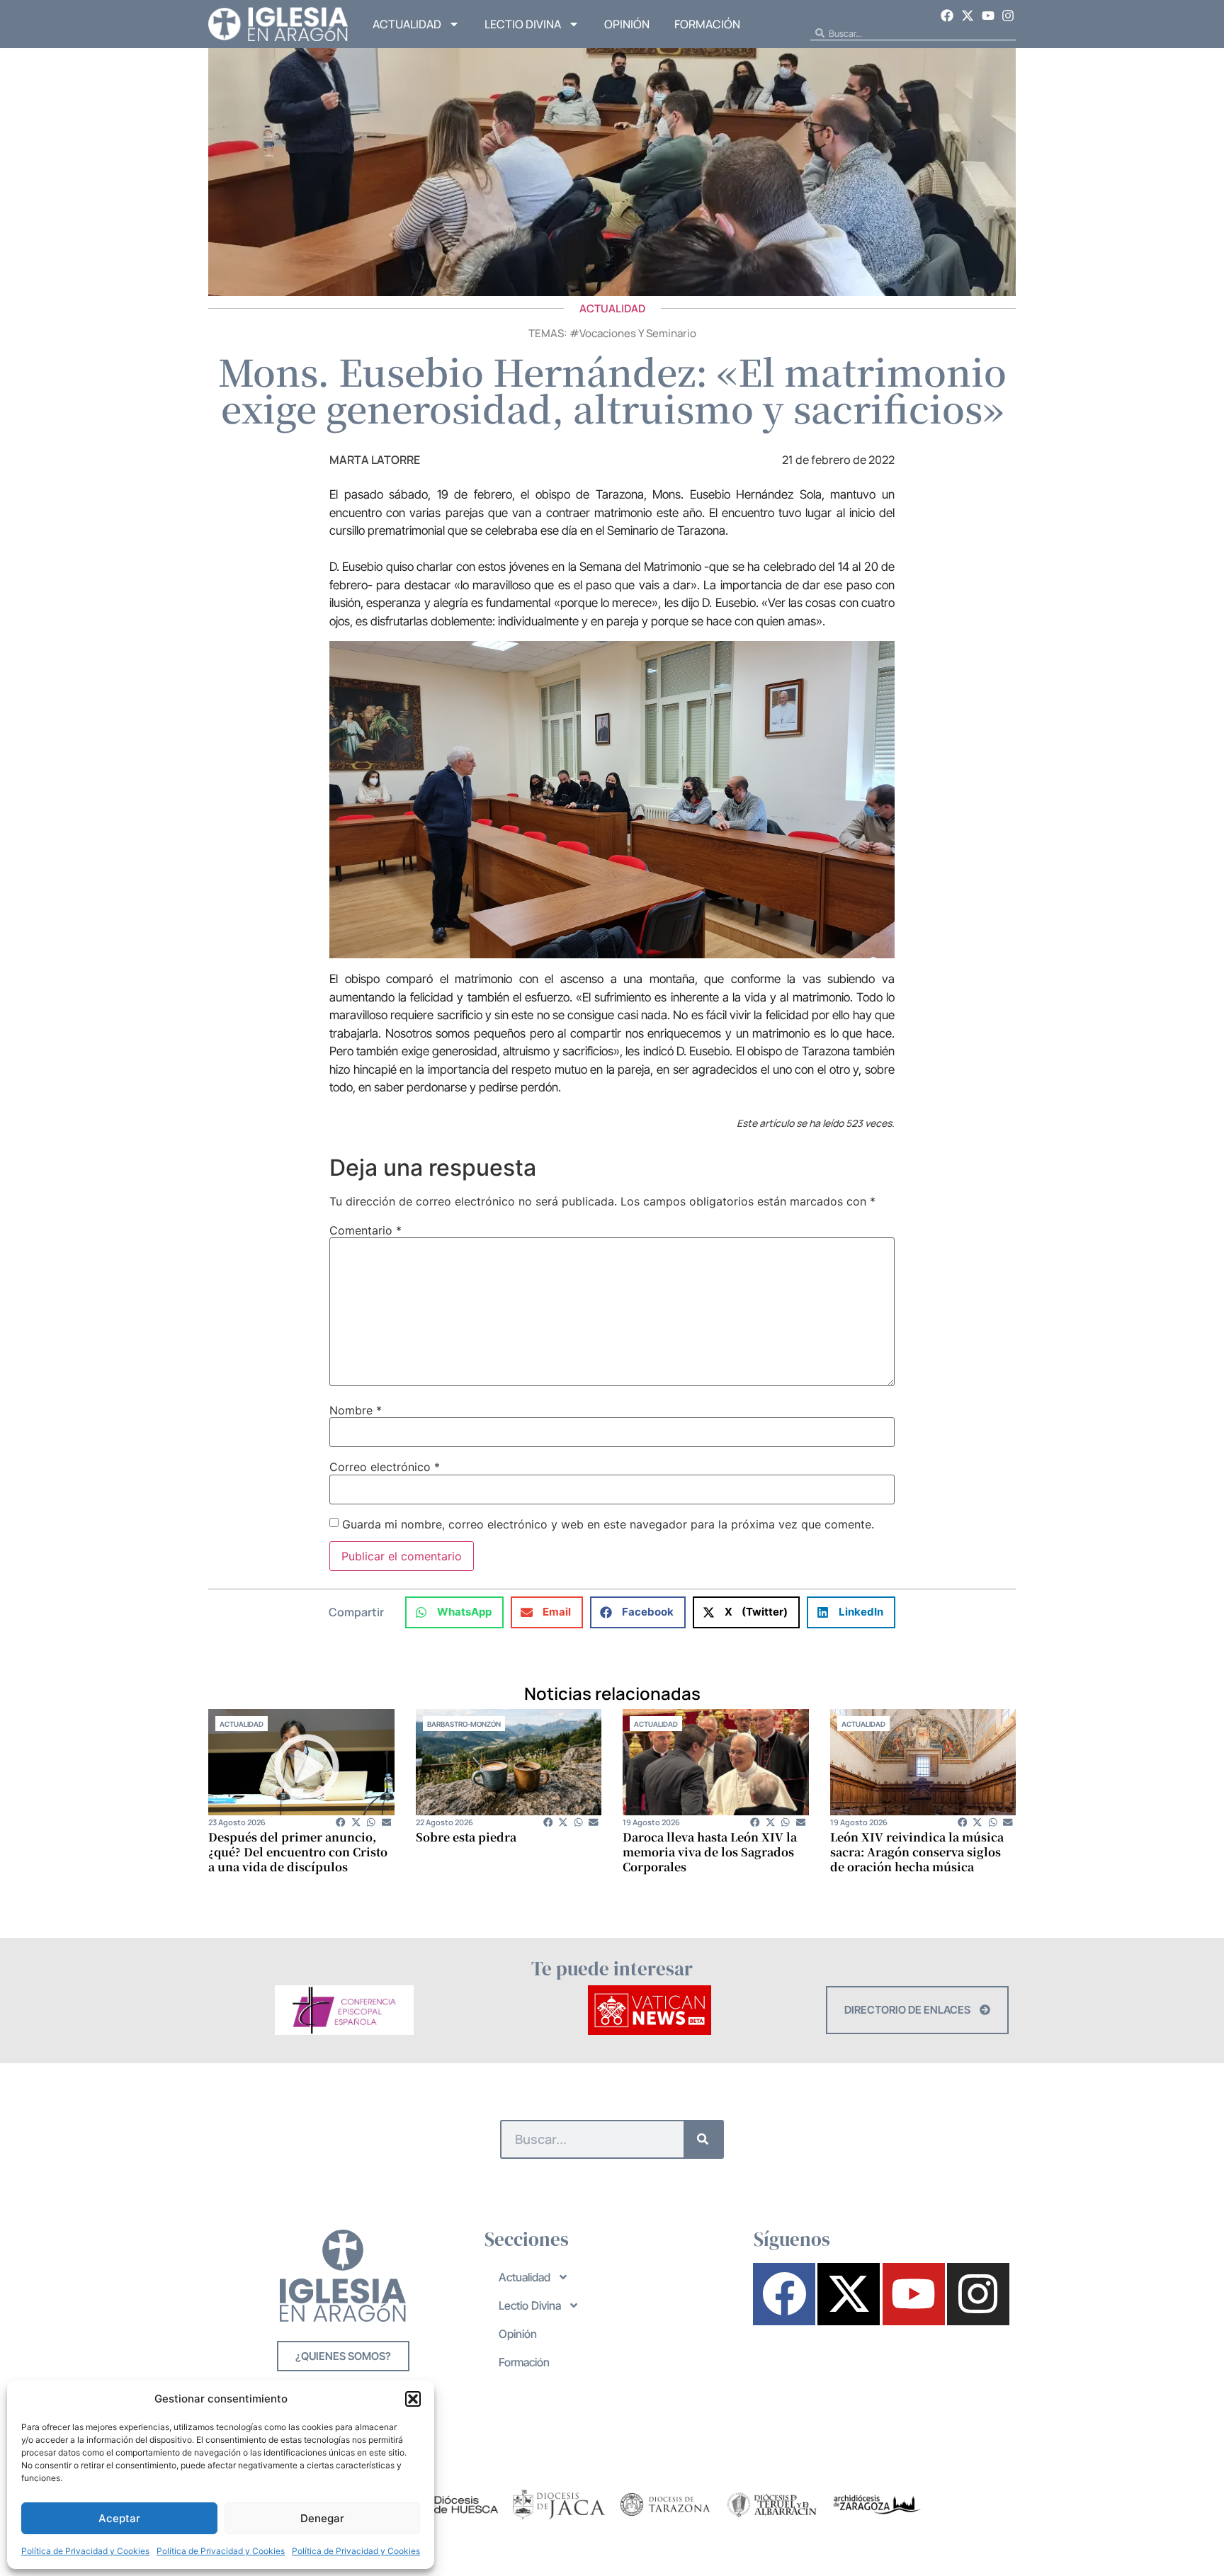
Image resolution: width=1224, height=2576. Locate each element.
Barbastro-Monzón (464, 1724)
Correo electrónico (385, 1467)
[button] (413, 2399)
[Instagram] (1008, 16)
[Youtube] (988, 16)
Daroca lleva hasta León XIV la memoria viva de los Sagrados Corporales (710, 1852)
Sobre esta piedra (466, 1837)
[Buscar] (703, 2139)
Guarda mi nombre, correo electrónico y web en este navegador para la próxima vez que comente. (608, 1524)
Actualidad (407, 24)
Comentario (365, 1230)
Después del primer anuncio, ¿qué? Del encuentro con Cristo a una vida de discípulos (298, 1852)
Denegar (322, 2518)
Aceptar (119, 2518)
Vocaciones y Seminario (638, 333)
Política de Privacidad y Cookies (85, 2551)
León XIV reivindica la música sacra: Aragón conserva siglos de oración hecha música (917, 1852)
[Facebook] (948, 16)
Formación (707, 24)
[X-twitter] (968, 16)
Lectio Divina (523, 24)
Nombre (356, 1410)
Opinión (627, 24)
